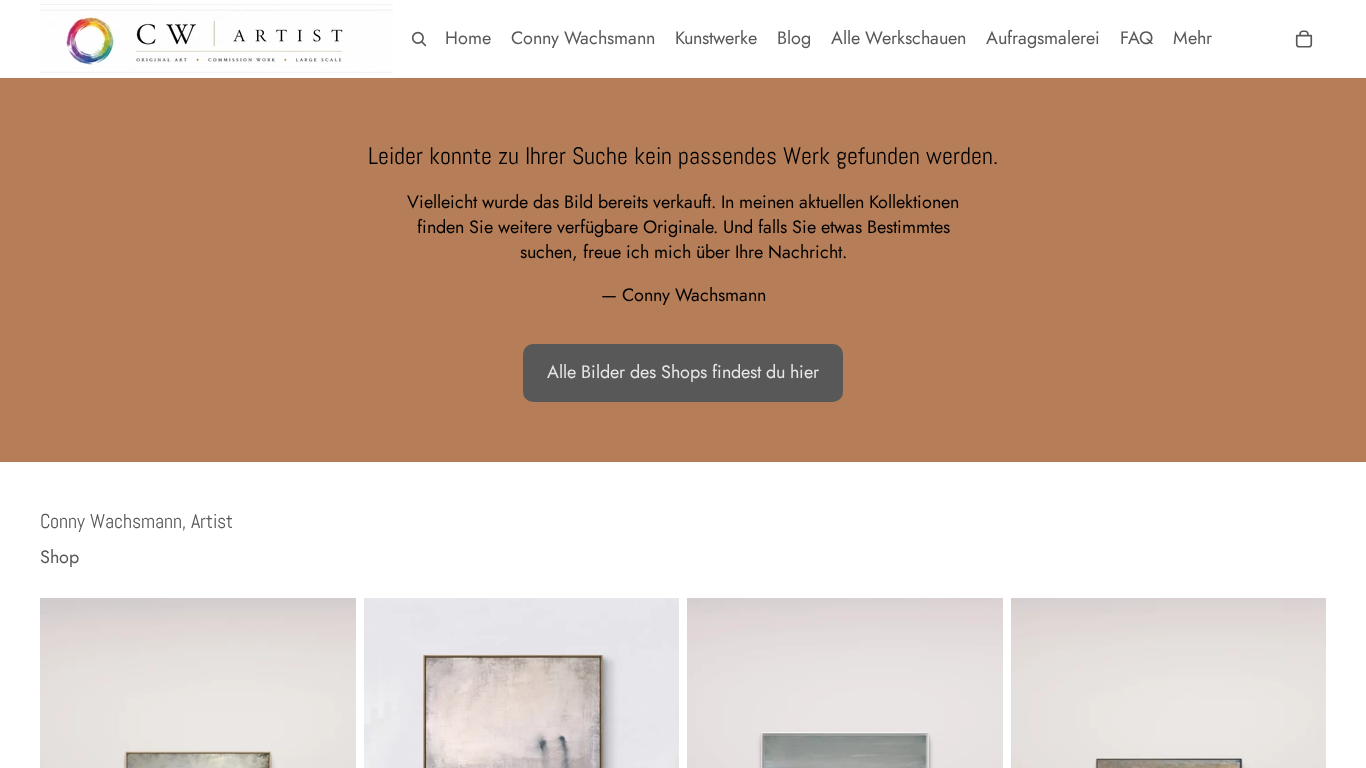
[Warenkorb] (1304, 39)
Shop (59, 557)
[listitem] (1192, 38)
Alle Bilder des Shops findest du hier (683, 372)
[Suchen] (419, 39)
